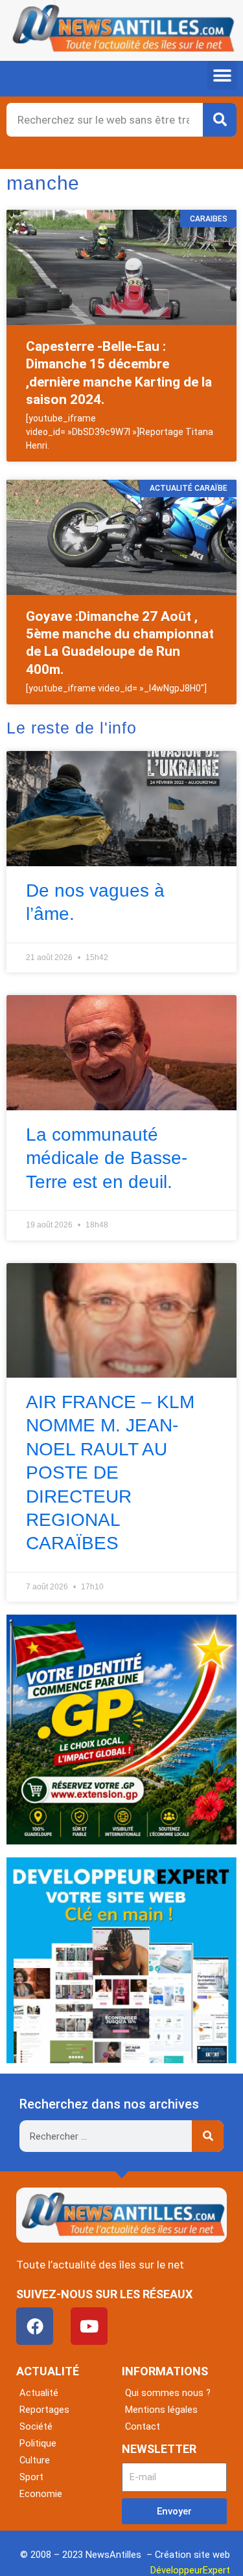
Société (36, 2426)
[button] (222, 75)
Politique (38, 2443)
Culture (35, 2460)
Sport (31, 2477)
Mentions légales (161, 2410)
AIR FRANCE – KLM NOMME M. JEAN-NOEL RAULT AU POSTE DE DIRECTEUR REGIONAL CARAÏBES (110, 1473)
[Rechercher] (220, 120)
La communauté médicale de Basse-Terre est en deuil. (107, 1158)
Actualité (39, 2393)
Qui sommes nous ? (168, 2393)
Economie (41, 2494)
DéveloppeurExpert (190, 2570)
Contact (143, 2426)
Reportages (44, 2410)
